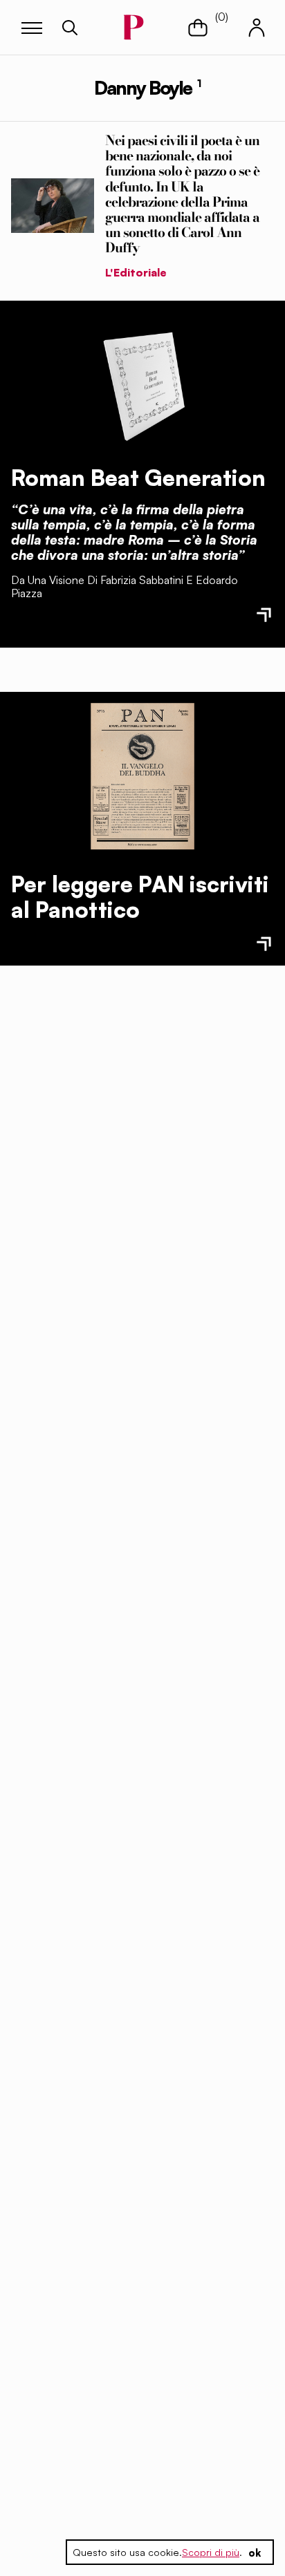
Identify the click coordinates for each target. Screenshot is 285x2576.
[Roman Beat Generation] (142, 383)
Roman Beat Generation (138, 478)
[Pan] (142, 776)
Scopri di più (211, 2552)
